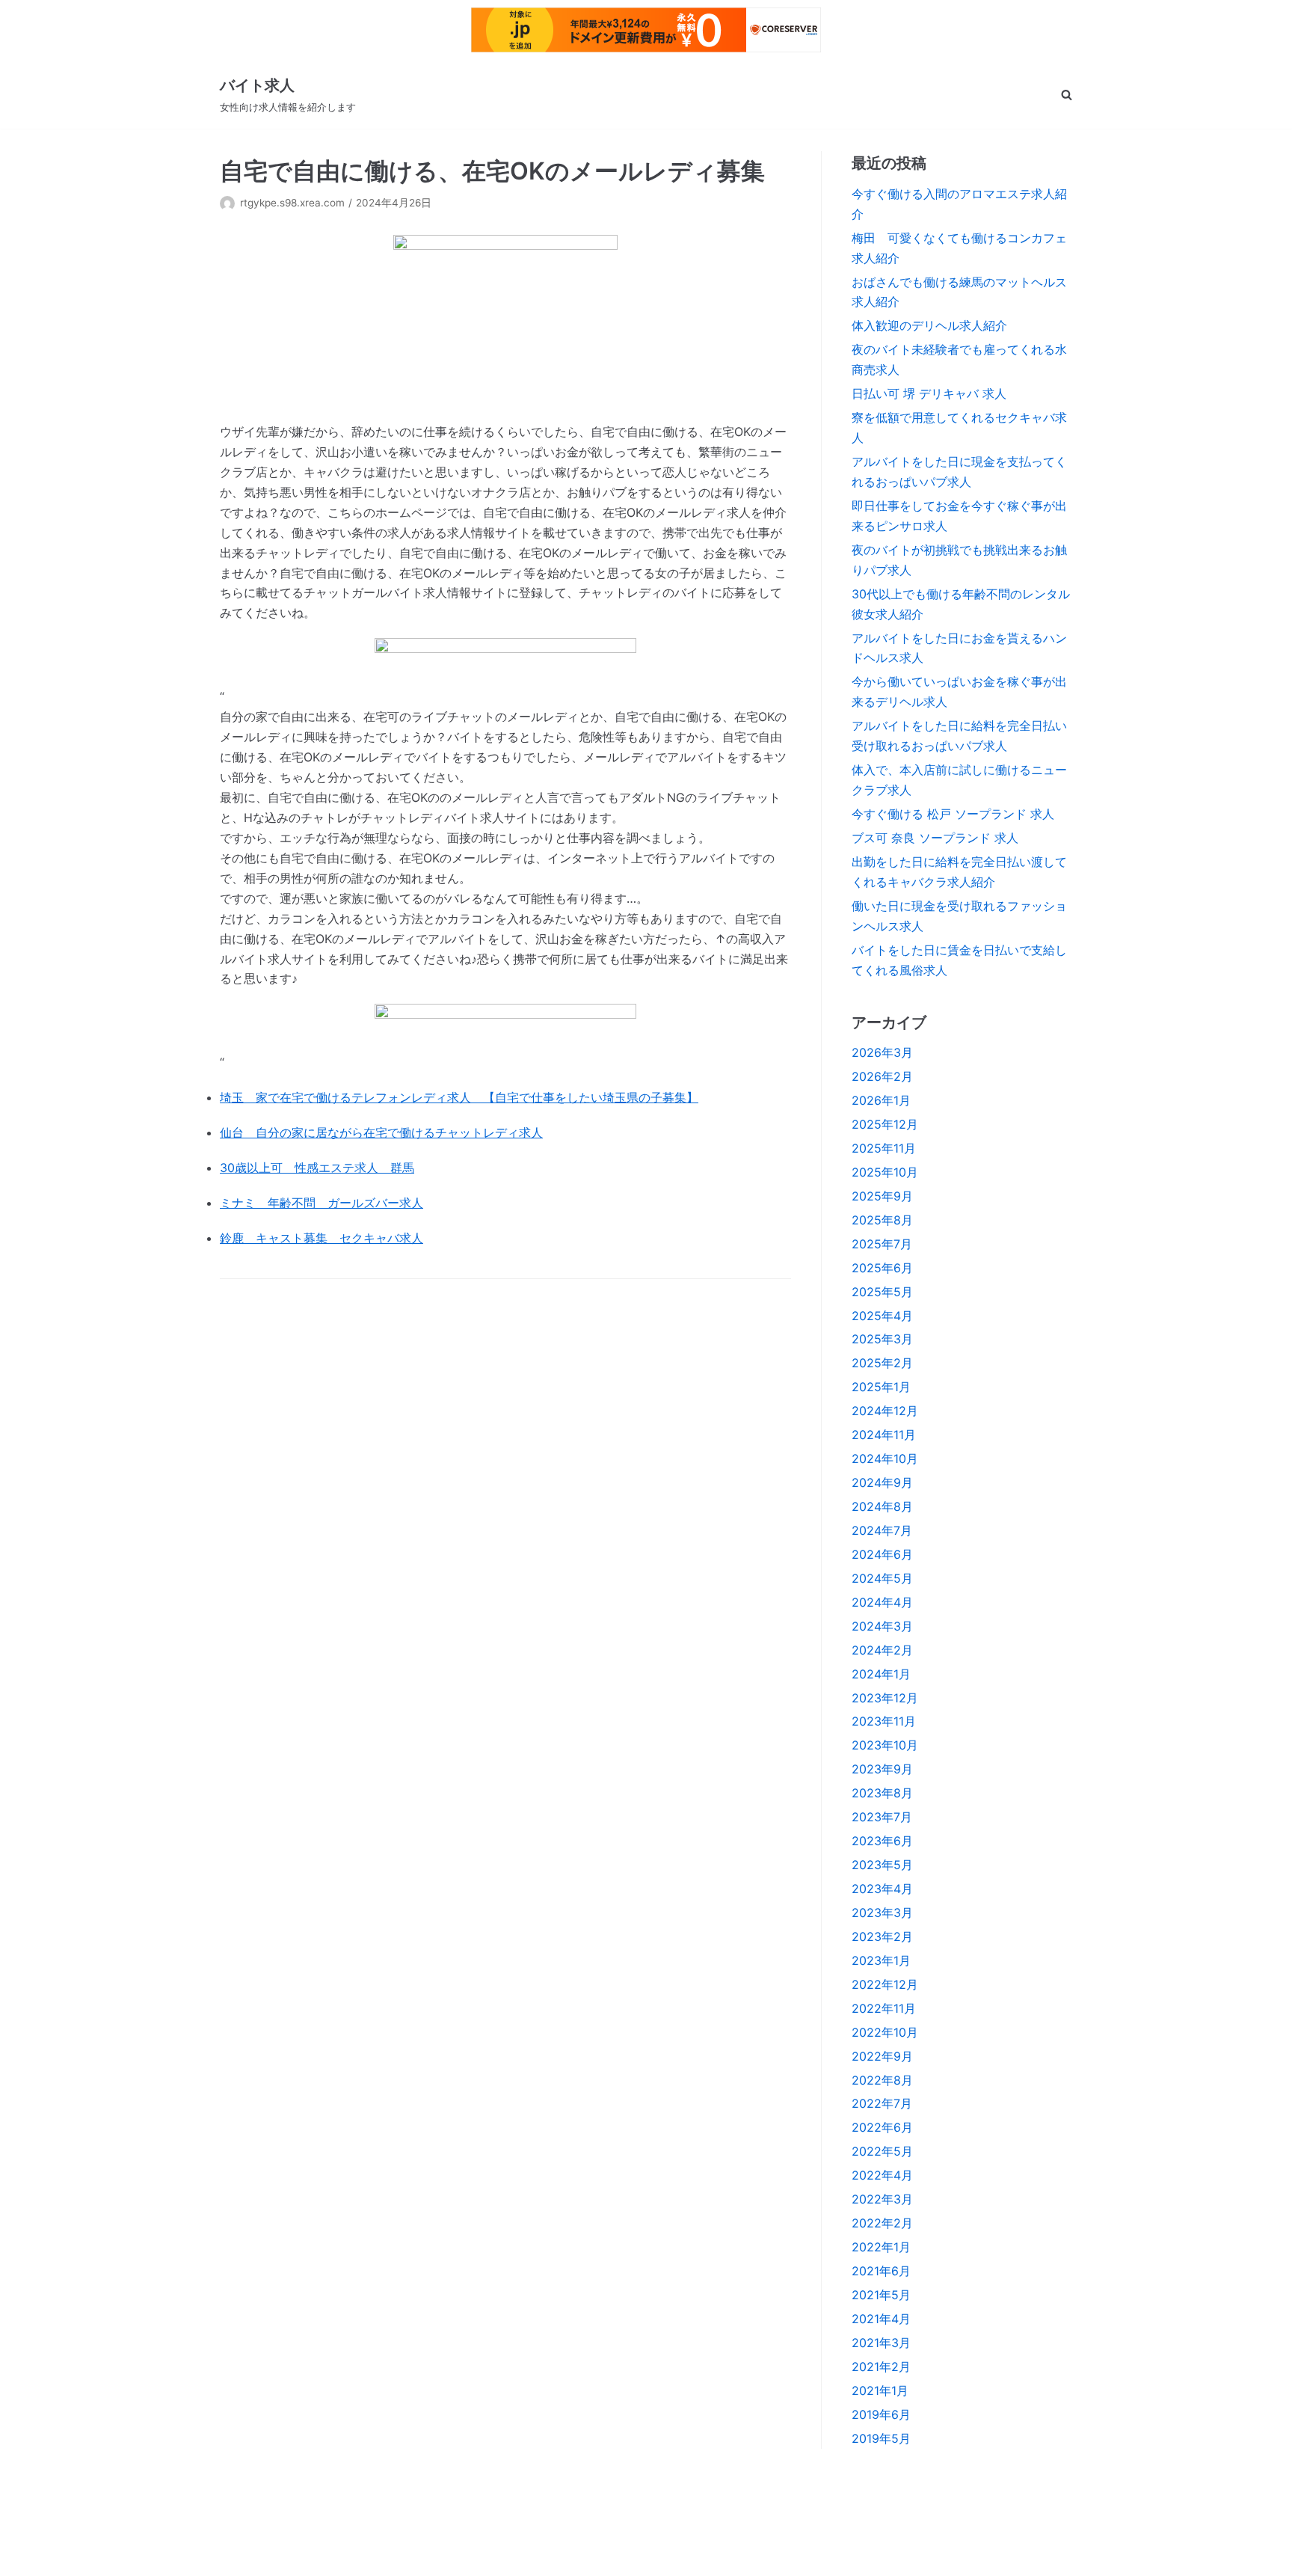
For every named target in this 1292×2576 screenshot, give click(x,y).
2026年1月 (881, 1100)
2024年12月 (885, 1411)
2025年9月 (882, 1196)
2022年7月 (882, 2103)
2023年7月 (882, 1817)
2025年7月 (882, 1244)
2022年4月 (882, 2175)
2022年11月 (884, 2008)
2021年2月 (881, 2367)
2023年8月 (882, 1793)
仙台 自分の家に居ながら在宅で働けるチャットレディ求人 (381, 1132)
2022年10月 (885, 2032)
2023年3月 (882, 1913)
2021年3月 (881, 2343)
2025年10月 (885, 1172)
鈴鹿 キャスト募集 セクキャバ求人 (322, 1238)
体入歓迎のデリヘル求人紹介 (929, 325)
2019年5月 (881, 2438)
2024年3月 (882, 1626)
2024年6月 (882, 1554)
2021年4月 (881, 2319)
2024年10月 (885, 1459)
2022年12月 (885, 1984)
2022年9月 (882, 2056)
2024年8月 (882, 1506)
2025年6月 (882, 1268)
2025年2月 (882, 1363)
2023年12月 (885, 1698)
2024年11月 (884, 1435)
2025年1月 (881, 1387)
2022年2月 (882, 2223)
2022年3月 (882, 2199)
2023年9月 (882, 1769)
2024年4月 (882, 1602)
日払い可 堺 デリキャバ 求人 (929, 393)
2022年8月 (882, 2080)
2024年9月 (882, 1482)
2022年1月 (881, 2247)
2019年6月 (881, 2414)
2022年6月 (882, 2127)
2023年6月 (882, 1841)
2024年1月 (881, 1674)
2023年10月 (885, 1745)
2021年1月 (880, 2391)
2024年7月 (882, 1530)
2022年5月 (882, 2151)
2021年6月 (881, 2271)
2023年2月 (882, 1936)
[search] (1067, 95)
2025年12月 (885, 1124)
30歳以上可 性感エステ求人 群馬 (317, 1168)
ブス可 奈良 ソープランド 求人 (935, 838)
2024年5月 (882, 1578)
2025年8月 (882, 1220)
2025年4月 (882, 1316)
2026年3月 (882, 1052)
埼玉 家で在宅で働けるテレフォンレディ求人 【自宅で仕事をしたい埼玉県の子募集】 (459, 1097)
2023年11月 (884, 1721)
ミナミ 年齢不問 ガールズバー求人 (322, 1203)
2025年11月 (884, 1148)
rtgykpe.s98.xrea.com (292, 203)
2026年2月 (882, 1076)
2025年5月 (882, 1292)
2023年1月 (881, 1960)
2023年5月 (882, 1865)
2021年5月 (881, 2295)
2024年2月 (882, 1650)
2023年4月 (882, 1889)
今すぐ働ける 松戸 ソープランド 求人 (953, 814)
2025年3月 (882, 1339)
